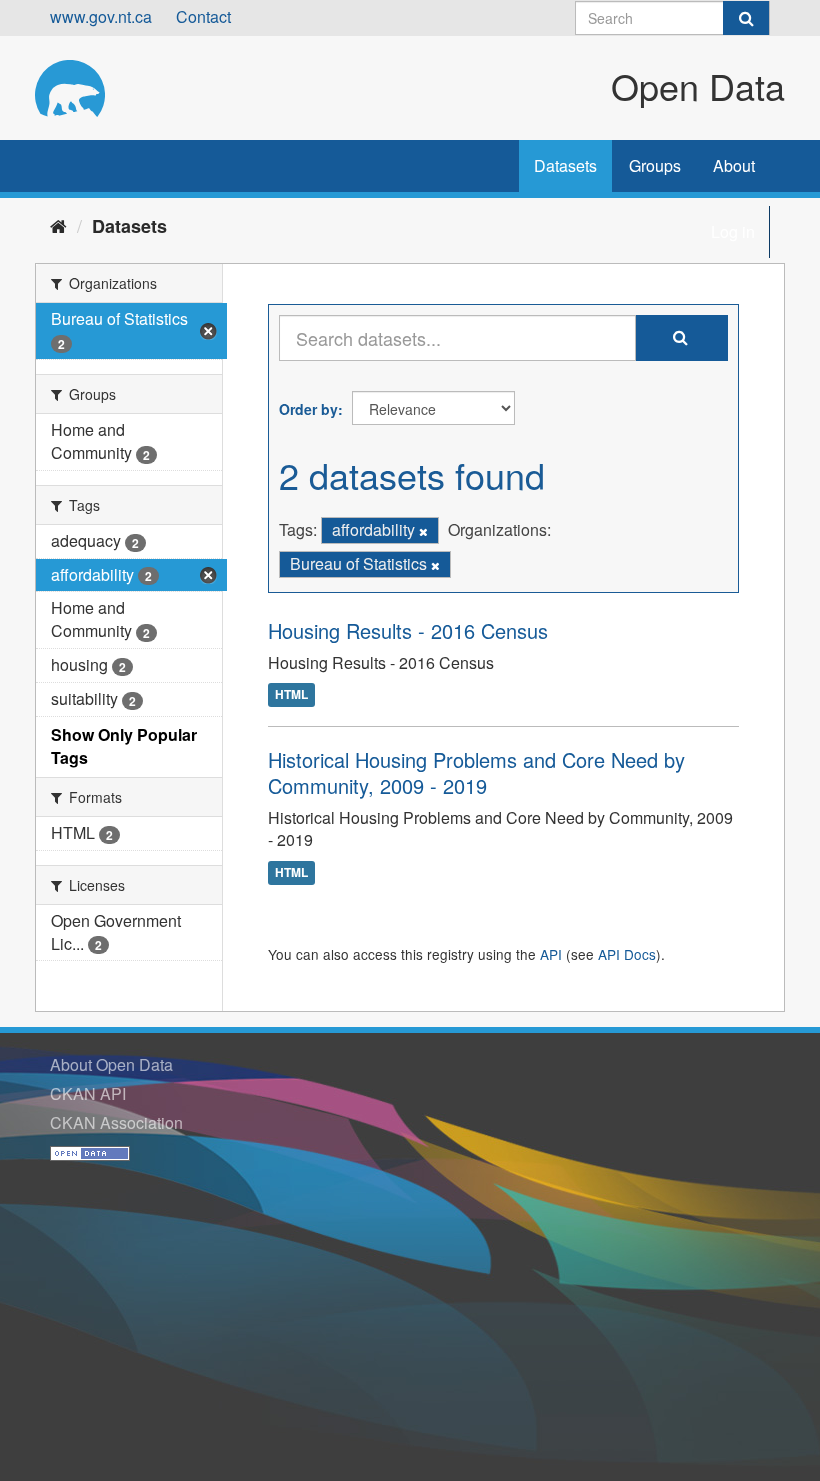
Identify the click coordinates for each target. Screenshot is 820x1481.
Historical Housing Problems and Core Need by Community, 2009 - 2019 (476, 772)
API (551, 954)
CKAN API (88, 1093)
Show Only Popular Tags (124, 746)
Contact (203, 16)
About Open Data (111, 1064)
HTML (291, 695)
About (734, 165)
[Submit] (746, 18)
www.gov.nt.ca (101, 16)
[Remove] (423, 531)
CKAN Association (116, 1122)
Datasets (565, 165)
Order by (308, 409)
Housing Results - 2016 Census (408, 630)
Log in (733, 231)
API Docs (627, 954)
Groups (655, 165)
